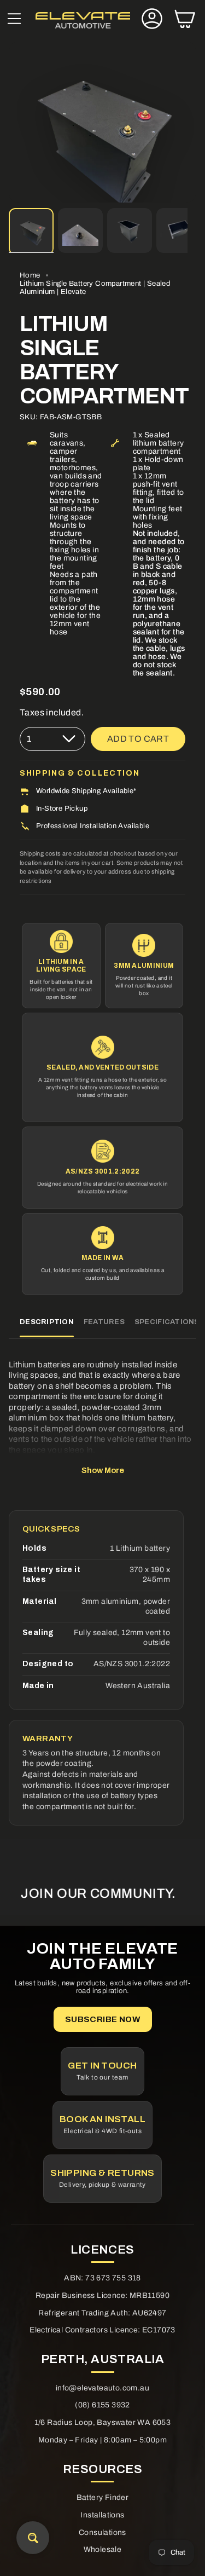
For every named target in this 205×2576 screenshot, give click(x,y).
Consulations (102, 2532)
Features (104, 1322)
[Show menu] (14, 20)
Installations (102, 2515)
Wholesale (103, 2549)
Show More (103, 1470)
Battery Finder (103, 2497)
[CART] (185, 20)
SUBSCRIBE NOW (102, 2019)
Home (30, 275)
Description (47, 1322)
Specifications (167, 1322)
